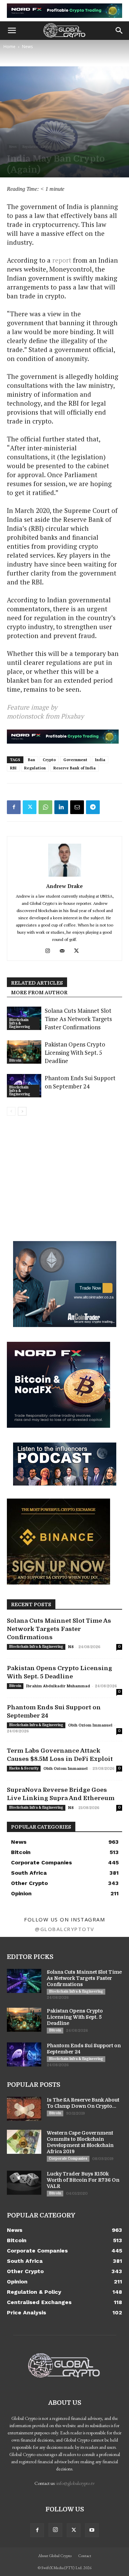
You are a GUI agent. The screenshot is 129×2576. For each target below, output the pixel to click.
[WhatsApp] (45, 807)
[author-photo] (65, 876)
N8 (71, 1647)
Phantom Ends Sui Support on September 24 (80, 1082)
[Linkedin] (61, 807)
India (100, 760)
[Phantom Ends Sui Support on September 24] (24, 2054)
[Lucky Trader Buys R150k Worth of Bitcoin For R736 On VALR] (24, 2183)
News (27, 47)
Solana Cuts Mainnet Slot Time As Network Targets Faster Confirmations (78, 1019)
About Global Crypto (55, 2556)
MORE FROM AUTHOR (39, 993)
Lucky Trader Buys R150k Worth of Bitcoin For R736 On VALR (83, 2180)
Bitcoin (15, 1060)
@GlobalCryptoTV (64, 1929)
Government (75, 760)
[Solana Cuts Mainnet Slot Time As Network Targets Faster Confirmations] (24, 1981)
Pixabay (72, 716)
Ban (31, 760)
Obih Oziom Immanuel (90, 1725)
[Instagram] (50, 951)
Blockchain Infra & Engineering (20, 1023)
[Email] (77, 807)
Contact (85, 2556)
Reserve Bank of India (74, 768)
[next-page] (22, 1111)
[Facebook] (14, 807)
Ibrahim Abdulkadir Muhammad (58, 1686)
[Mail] (64, 951)
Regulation (35, 768)
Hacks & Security (24, 1768)
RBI (13, 768)
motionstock (25, 716)
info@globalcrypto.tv (76, 2483)
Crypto (49, 760)
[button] (12, 31)
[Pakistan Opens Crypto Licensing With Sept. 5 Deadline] (24, 1052)
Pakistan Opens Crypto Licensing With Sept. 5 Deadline (75, 1053)
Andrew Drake (64, 886)
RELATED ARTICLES (37, 983)
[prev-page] (11, 1111)
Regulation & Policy (37, 147)
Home (9, 47)
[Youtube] (92, 2530)
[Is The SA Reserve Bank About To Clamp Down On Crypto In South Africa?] (24, 2109)
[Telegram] (93, 807)
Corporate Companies (68, 2158)
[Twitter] (30, 807)
